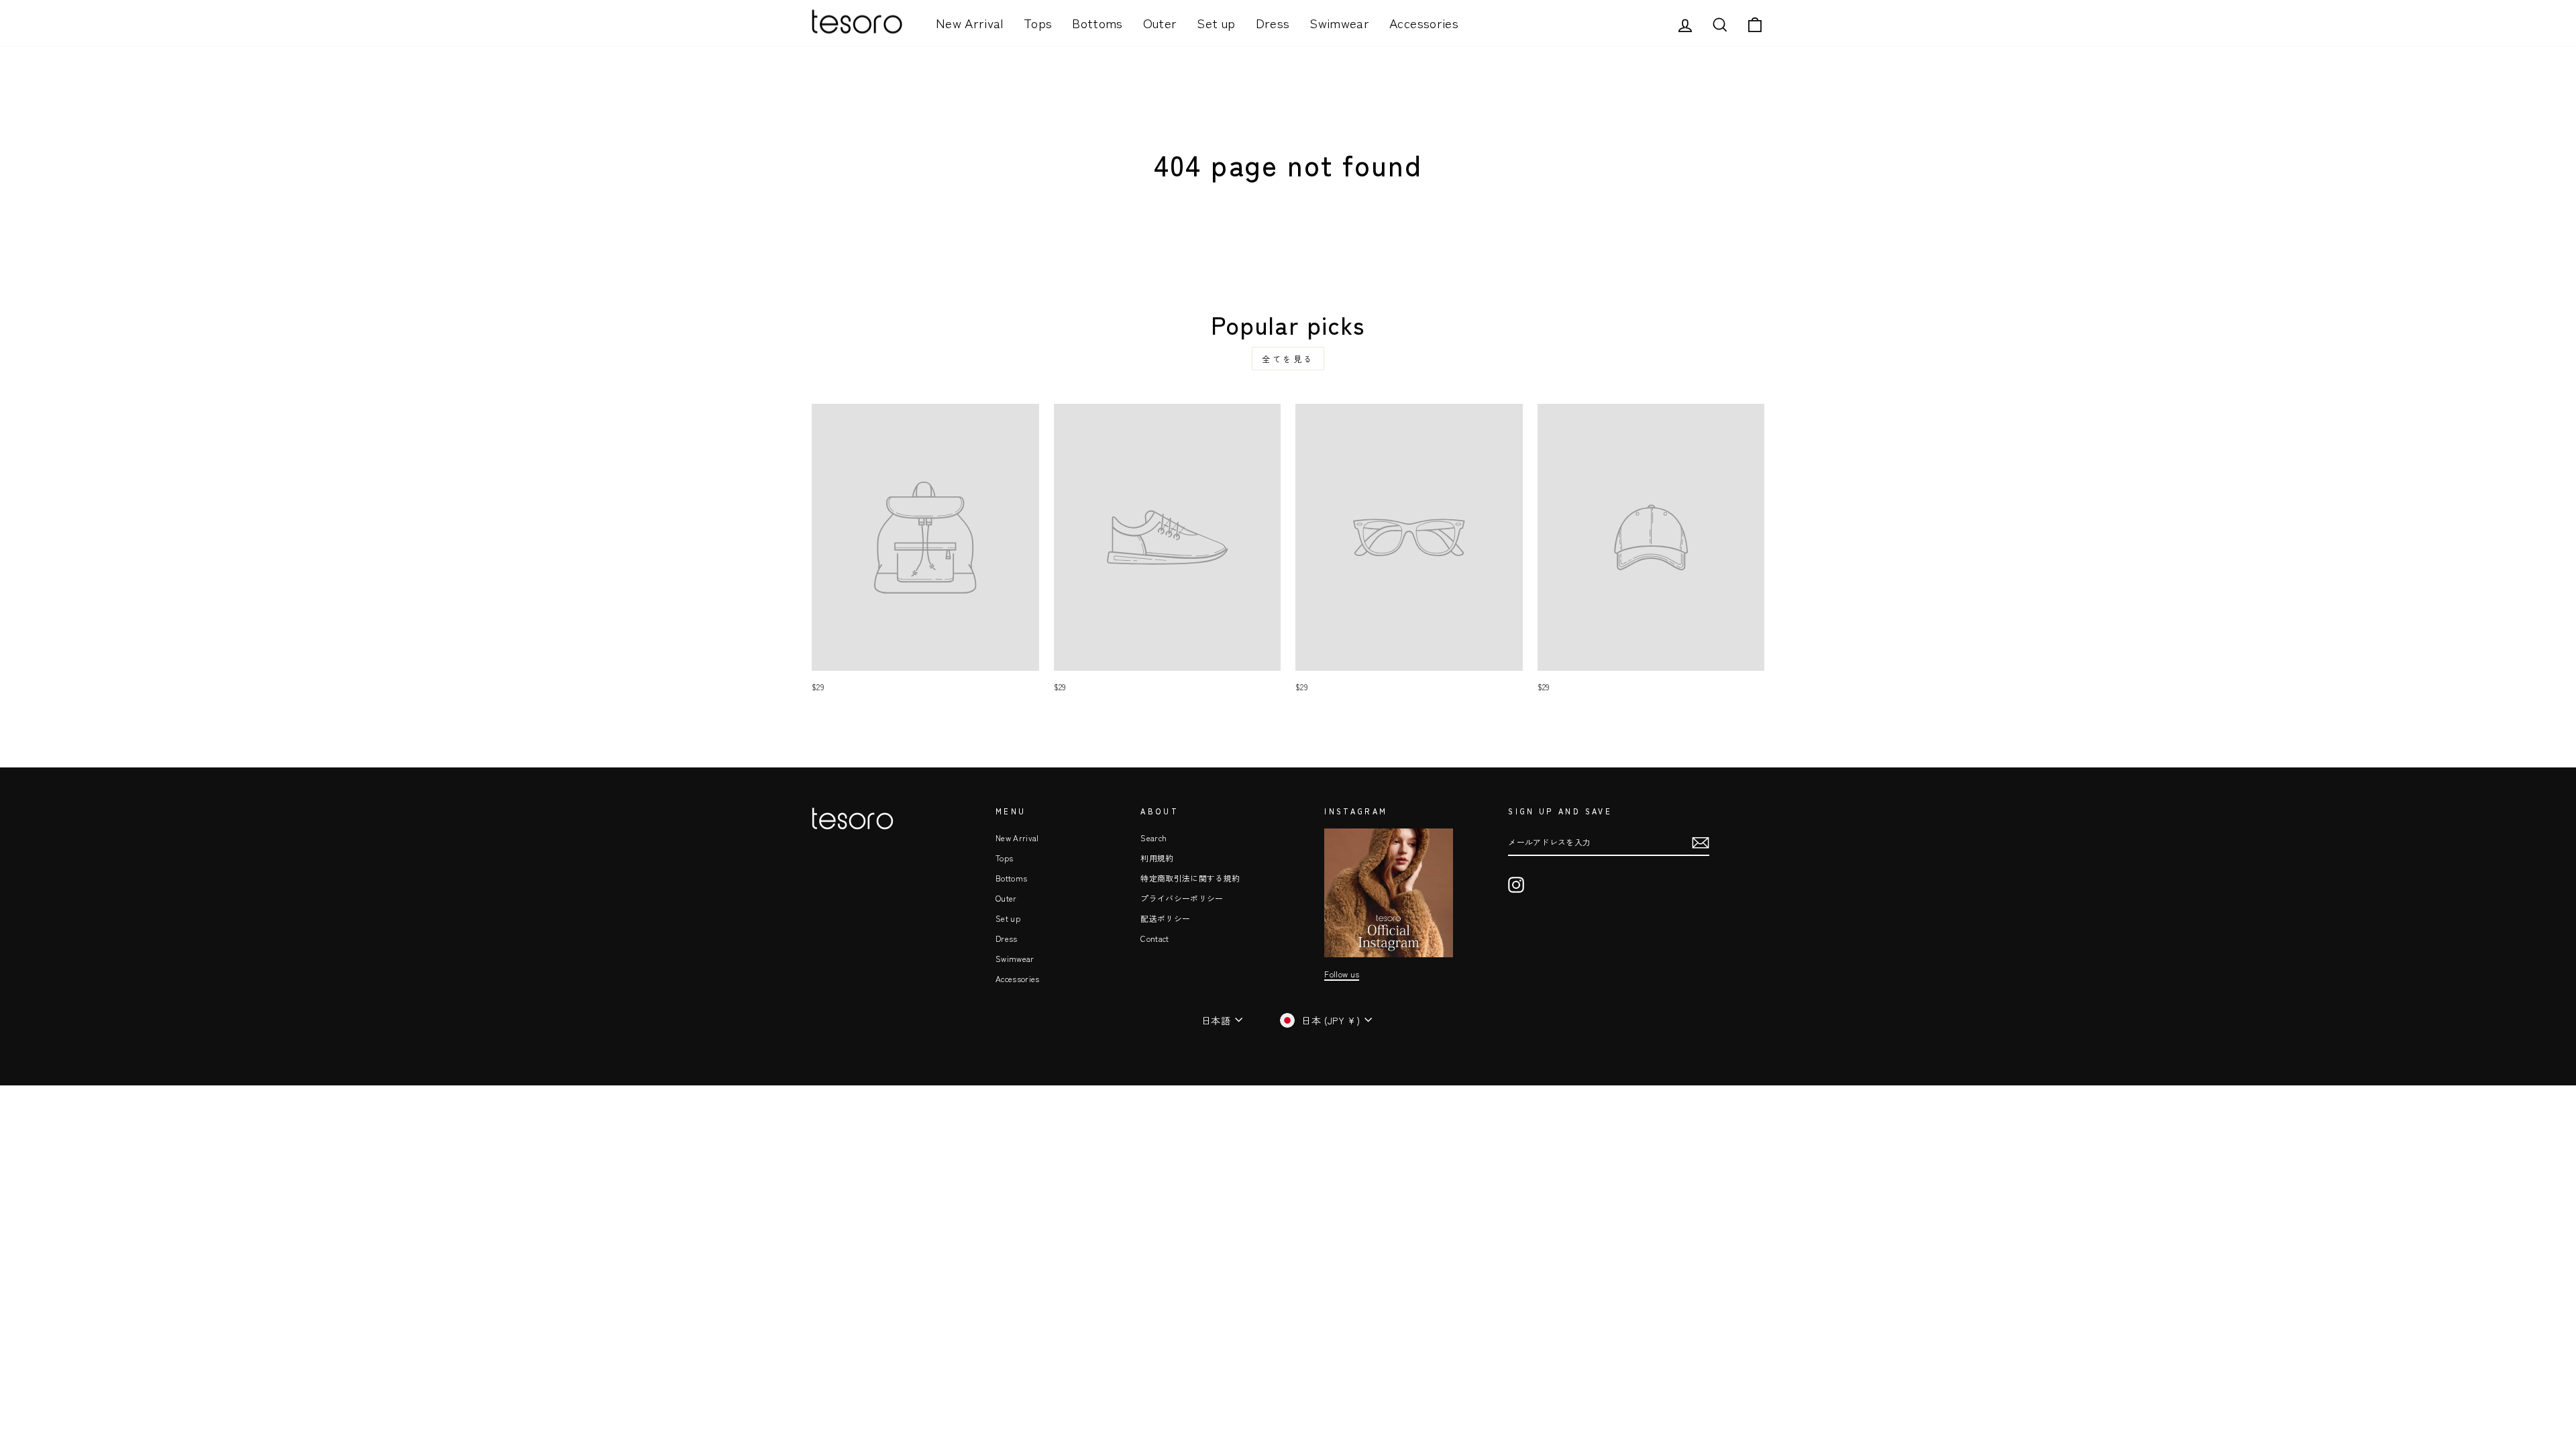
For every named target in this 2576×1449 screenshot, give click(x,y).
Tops (1038, 22)
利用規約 (1157, 858)
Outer (1160, 22)
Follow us (1342, 974)
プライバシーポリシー (1182, 898)
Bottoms (1097, 22)
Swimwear (1339, 22)
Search (1153, 838)
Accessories (1424, 22)
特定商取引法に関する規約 (1190, 878)
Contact (1155, 938)
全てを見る (1288, 359)
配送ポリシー (1165, 918)
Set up (1216, 22)
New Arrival (970, 22)
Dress (1273, 22)
